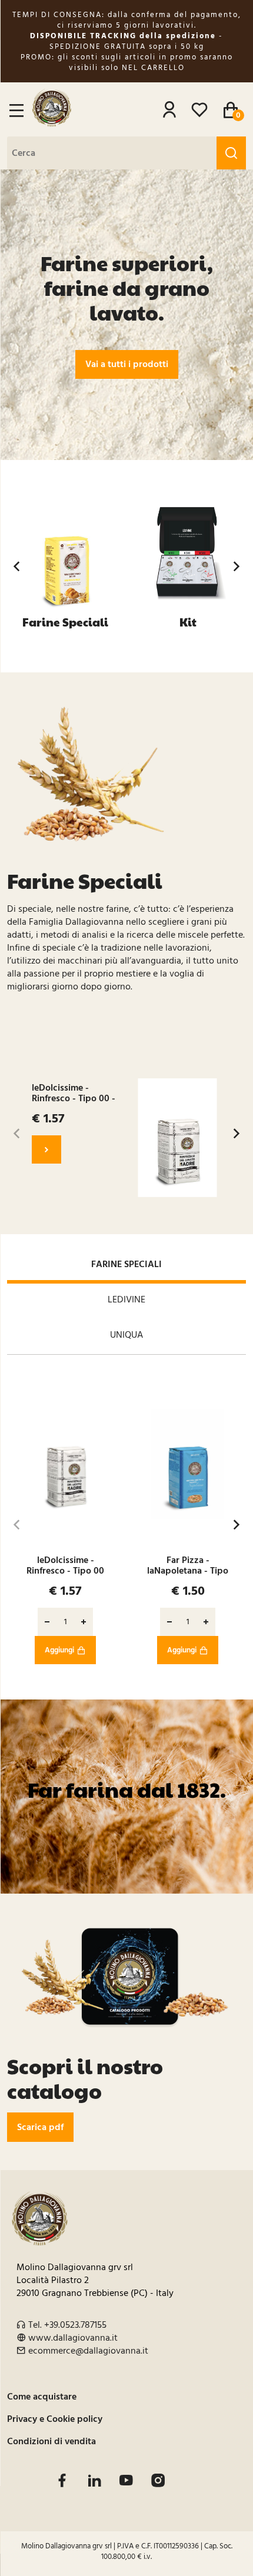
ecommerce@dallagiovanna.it (88, 2351)
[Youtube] (126, 2480)
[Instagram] (158, 2480)
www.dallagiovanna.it (73, 2338)
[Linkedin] (94, 2480)
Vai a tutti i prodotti (127, 364)
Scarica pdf (40, 2127)
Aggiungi (59, 1650)
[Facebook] (62, 2480)
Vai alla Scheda (46, 1149)
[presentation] (16, 566)
